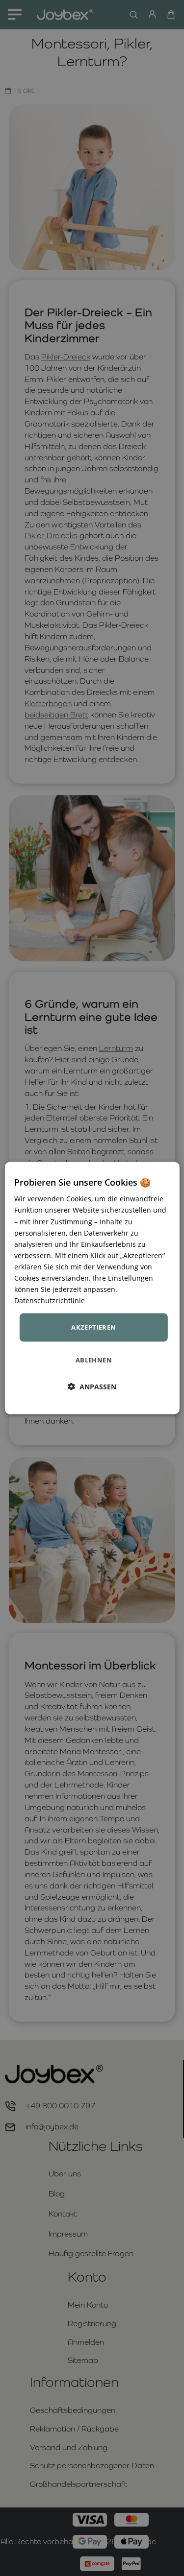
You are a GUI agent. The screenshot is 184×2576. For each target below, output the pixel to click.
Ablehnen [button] (94, 1360)
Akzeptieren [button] (93, 1327)
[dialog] (92, 1288)
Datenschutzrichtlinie (50, 1300)
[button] (92, 1386)
